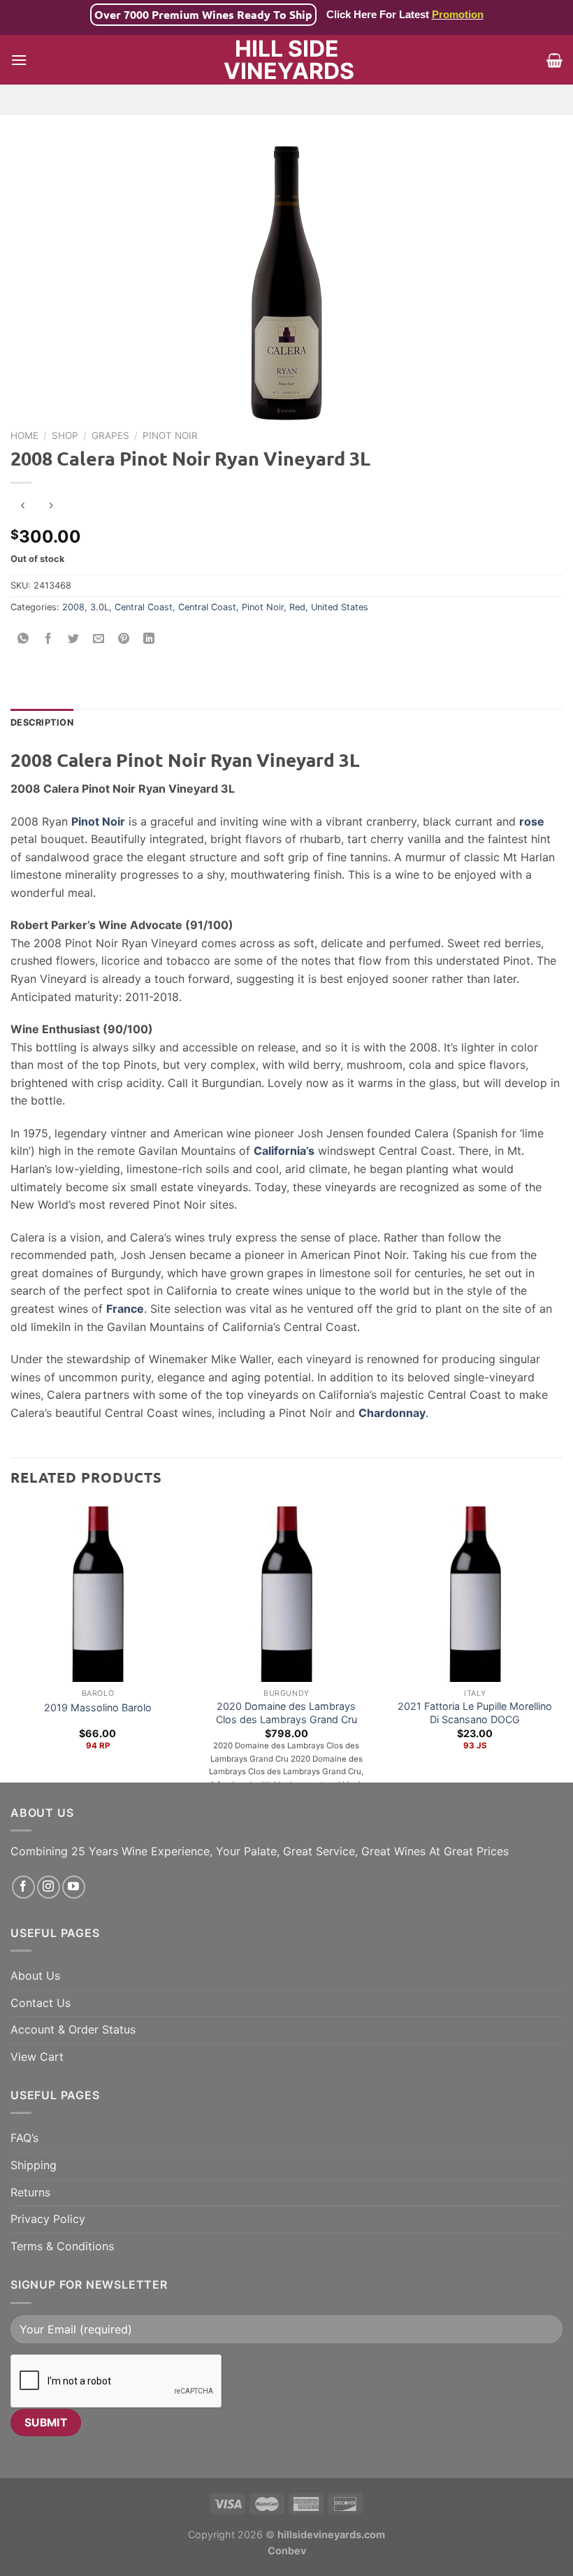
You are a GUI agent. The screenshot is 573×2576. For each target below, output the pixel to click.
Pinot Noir (170, 436)
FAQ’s (24, 2138)
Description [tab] (42, 722)
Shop (65, 436)
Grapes (110, 436)
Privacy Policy (48, 2219)
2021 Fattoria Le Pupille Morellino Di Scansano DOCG (475, 1713)
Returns (30, 2192)
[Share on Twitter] (74, 639)
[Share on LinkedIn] (149, 639)
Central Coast (144, 607)
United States (340, 607)
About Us (35, 1976)
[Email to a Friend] (99, 639)
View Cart (37, 2057)
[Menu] (19, 60)
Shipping (34, 2165)
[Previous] (11, 1641)
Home (24, 436)
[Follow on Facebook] (23, 1887)
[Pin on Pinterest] (124, 639)
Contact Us (41, 2003)
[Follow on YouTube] (74, 1887)
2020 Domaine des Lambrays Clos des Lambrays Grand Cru (286, 1713)
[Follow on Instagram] (49, 1887)
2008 (73, 607)
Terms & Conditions (62, 2246)
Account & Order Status (73, 2029)
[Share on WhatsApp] (23, 639)
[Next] (562, 1641)
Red (297, 607)
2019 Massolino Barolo (98, 1707)
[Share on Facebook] (49, 639)
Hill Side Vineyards (287, 60)
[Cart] (554, 60)
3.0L (100, 607)
